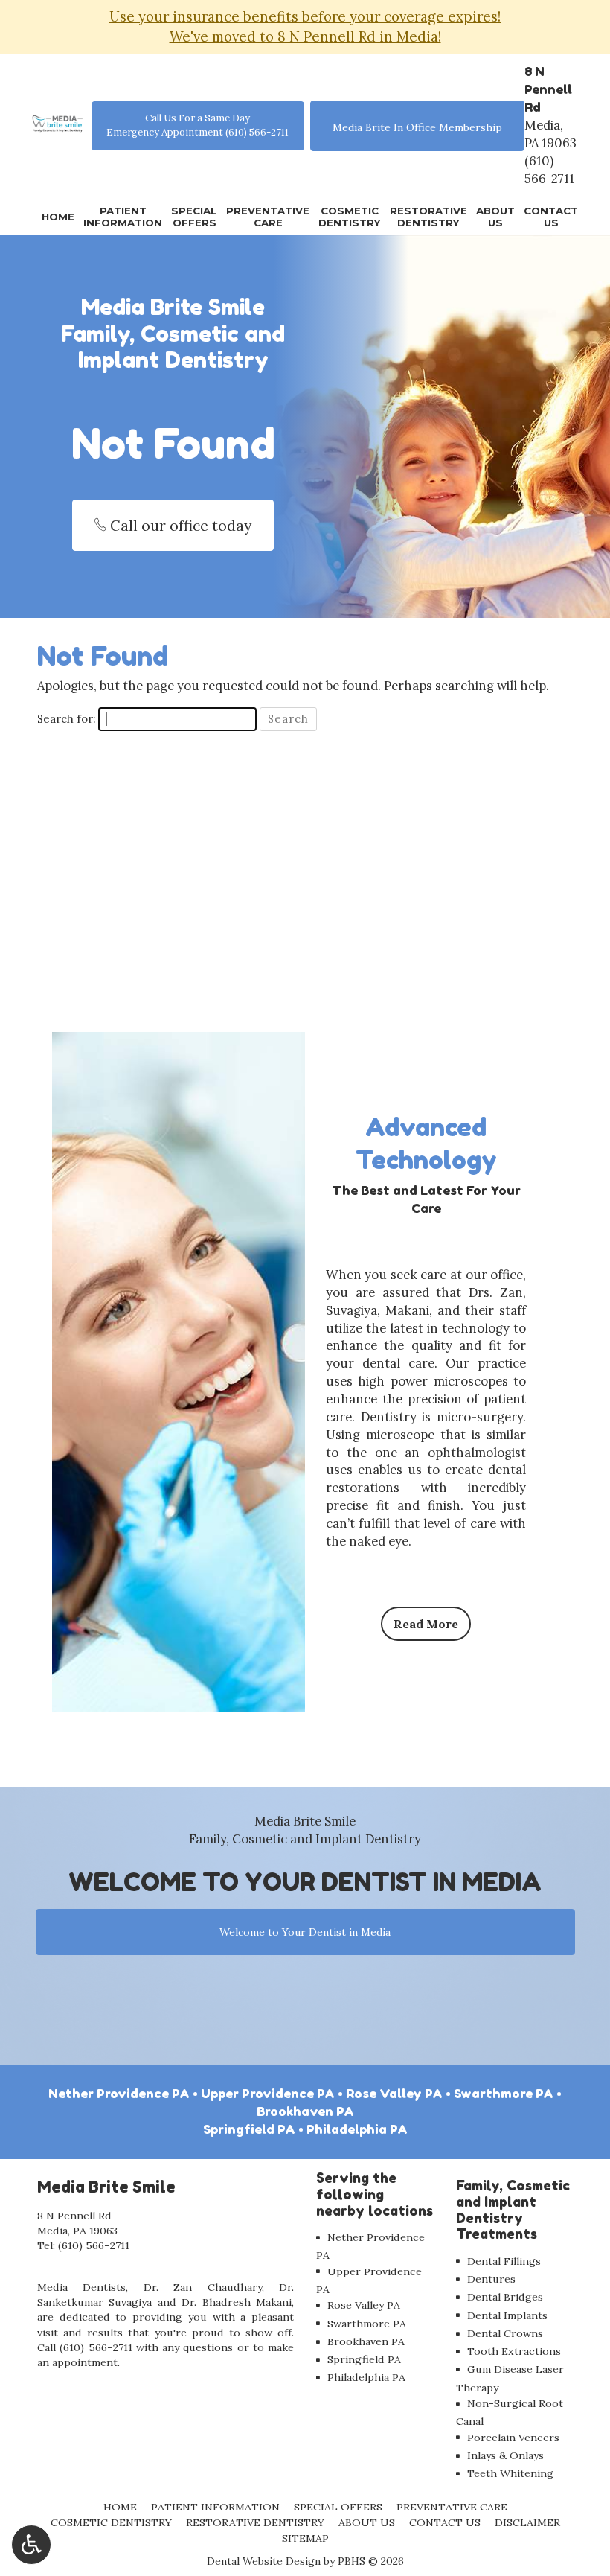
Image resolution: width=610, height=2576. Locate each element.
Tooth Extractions (514, 2351)
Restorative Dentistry (255, 2522)
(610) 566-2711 (549, 170)
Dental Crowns (505, 2333)
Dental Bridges (505, 2297)
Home (58, 217)
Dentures (491, 2279)
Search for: (66, 719)
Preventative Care (452, 2507)
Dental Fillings (504, 2261)
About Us (367, 2522)
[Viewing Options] (31, 2545)
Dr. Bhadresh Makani (237, 2302)
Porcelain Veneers (513, 2438)
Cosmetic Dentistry (111, 2522)
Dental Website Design (264, 2561)
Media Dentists (81, 2287)
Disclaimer (527, 2522)
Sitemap (305, 2538)
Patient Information (215, 2507)
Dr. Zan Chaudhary (203, 2287)
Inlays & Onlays (505, 2455)
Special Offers (338, 2507)
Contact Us (445, 2522)
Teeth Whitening (510, 2473)
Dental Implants (507, 2315)
